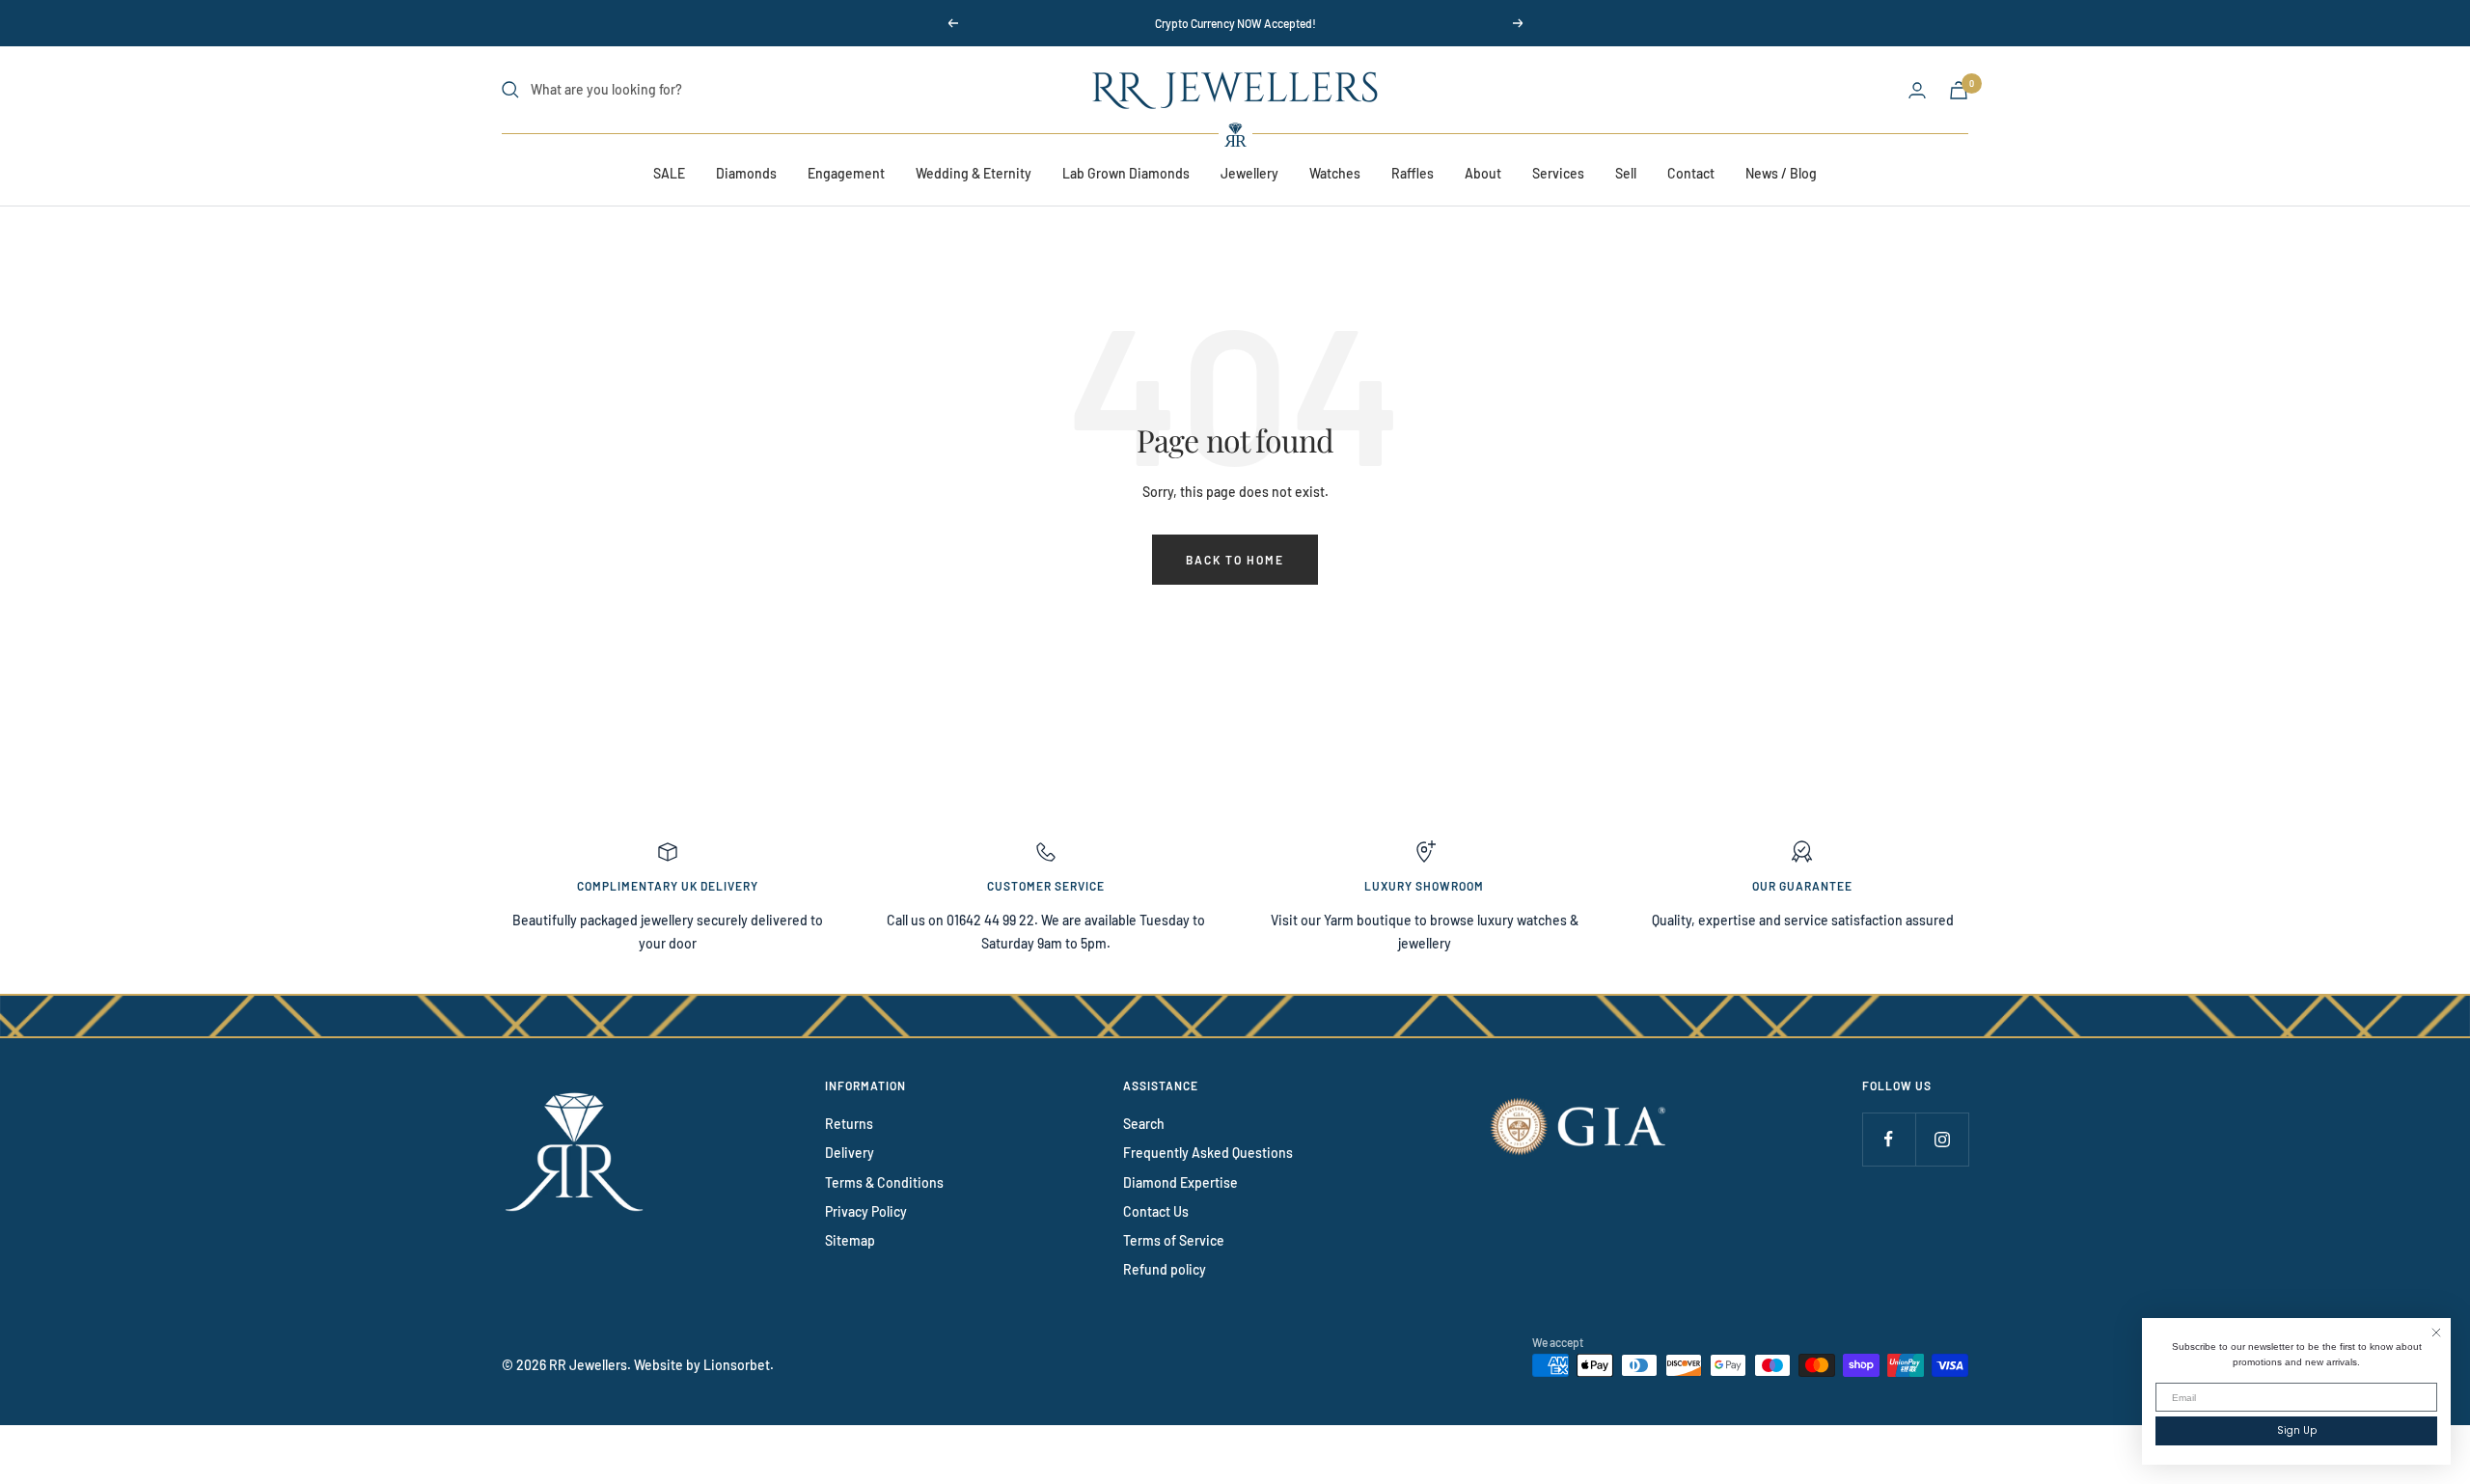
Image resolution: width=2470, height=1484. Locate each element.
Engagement (846, 173)
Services (1558, 173)
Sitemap (850, 1240)
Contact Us (1156, 1211)
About (1483, 173)
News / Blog (1781, 173)
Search (1144, 1124)
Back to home (1235, 560)
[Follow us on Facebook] (1889, 1139)
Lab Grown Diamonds (1126, 173)
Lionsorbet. (739, 1365)
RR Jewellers (588, 1365)
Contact (1691, 173)
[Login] (1917, 90)
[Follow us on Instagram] (1942, 1139)
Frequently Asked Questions (1208, 1153)
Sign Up (2297, 1430)
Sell (1626, 173)
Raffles (1413, 173)
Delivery (850, 1153)
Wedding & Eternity (974, 173)
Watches (1335, 173)
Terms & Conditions (884, 1182)
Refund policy (1165, 1269)
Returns (849, 1124)
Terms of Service (1174, 1240)
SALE (669, 173)
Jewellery (1249, 173)
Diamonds (746, 173)
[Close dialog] (2436, 1333)
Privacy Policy (866, 1211)
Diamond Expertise (1180, 1182)
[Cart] (1959, 90)
